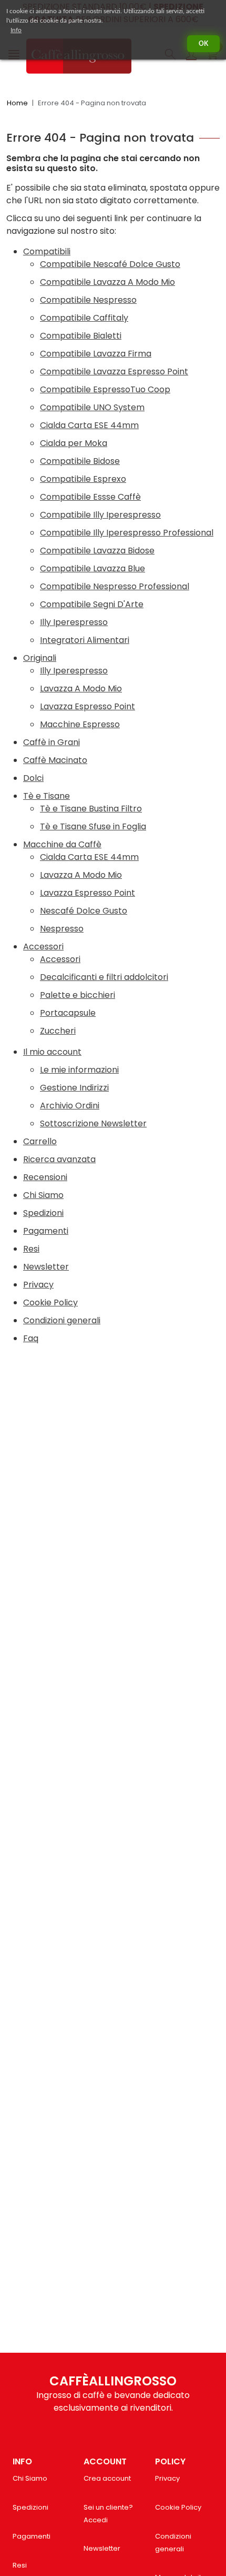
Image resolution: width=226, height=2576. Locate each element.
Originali (40, 658)
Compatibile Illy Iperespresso (100, 515)
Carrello (40, 1141)
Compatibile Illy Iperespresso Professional (127, 533)
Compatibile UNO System (92, 407)
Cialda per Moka (74, 443)
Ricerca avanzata (59, 1159)
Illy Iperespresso (74, 622)
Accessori (43, 947)
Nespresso (62, 929)
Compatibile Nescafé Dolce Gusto (110, 264)
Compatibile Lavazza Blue (93, 568)
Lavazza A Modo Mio (81, 688)
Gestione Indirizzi (74, 1088)
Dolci (33, 778)
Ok (203, 44)
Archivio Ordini (70, 1106)
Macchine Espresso (80, 724)
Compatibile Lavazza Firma (96, 354)
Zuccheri (58, 1031)
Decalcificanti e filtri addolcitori (104, 977)
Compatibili (47, 251)
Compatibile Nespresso (88, 300)
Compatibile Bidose (80, 461)
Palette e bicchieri (78, 995)
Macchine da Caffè (62, 844)
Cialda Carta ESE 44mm (89, 425)
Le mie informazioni (79, 1070)
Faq (31, 1338)
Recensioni (45, 1177)
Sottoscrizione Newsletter (93, 1123)
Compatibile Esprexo (83, 479)
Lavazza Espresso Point (88, 706)
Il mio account (52, 1052)
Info (16, 30)
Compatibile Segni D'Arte (92, 604)
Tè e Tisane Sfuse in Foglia (93, 826)
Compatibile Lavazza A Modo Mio (107, 282)
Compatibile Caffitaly (84, 318)
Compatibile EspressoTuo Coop (105, 389)
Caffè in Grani (52, 742)
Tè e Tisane (47, 796)
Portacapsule (68, 1013)
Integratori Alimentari (85, 640)
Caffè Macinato (55, 760)
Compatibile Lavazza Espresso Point (114, 371)
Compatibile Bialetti (81, 336)
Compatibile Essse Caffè (90, 497)
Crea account (107, 2478)
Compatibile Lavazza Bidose (97, 551)
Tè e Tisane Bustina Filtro (91, 809)
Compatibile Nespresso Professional (115, 586)
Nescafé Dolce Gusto (84, 911)
